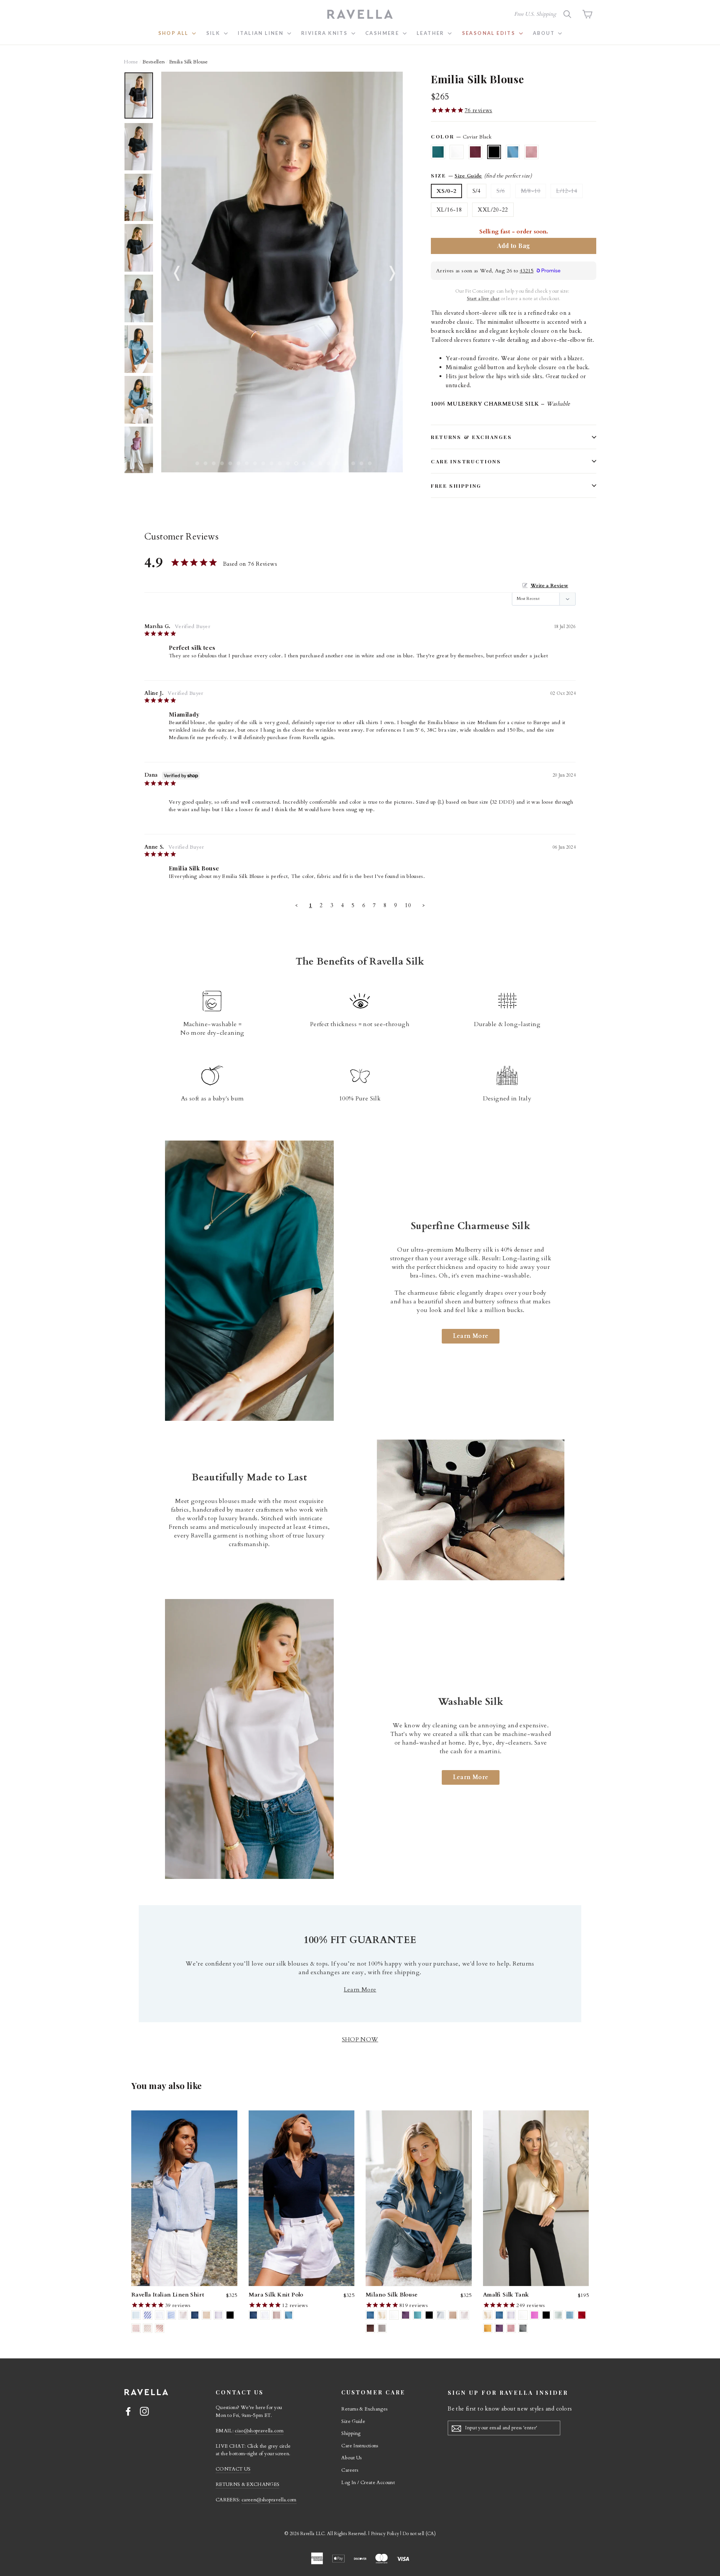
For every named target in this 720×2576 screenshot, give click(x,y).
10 (408, 905)
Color (461, 137)
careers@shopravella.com (269, 2500)
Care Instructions (466, 461)
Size (481, 176)
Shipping (351, 2433)
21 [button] (360, 461)
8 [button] (253, 461)
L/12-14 (567, 191)
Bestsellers (154, 62)
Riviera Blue (513, 152)
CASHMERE (383, 33)
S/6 (501, 191)
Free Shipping (456, 485)
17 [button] (327, 461)
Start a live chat (483, 299)
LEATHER (431, 33)
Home (131, 62)
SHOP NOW (360, 2039)
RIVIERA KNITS (325, 33)
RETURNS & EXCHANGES (247, 2484)
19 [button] (343, 461)
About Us (351, 2458)
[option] (282, 272)
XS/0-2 (446, 191)
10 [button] (270, 461)
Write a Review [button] (549, 586)
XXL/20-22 (493, 210)
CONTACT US (233, 2469)
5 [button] (229, 461)
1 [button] (196, 461)
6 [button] (237, 461)
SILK (214, 33)
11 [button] (278, 461)
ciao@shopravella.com (259, 2431)
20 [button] (352, 461)
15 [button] (310, 461)
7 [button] (245, 461)
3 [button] (212, 461)
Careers (350, 2470)
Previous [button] (174, 272)
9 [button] (262, 461)
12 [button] (286, 461)
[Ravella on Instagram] (144, 2411)
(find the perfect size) (508, 176)
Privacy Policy (385, 2534)
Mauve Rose (531, 152)
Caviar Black (494, 152)
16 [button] (319, 461)
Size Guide (468, 176)
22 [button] (368, 461)
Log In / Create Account (368, 2483)
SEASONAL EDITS (490, 33)
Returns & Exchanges (471, 437)
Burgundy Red (475, 152)
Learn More (471, 1336)
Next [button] (390, 272)
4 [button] (220, 461)
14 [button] (302, 461)
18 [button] (335, 461)
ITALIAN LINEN (262, 33)
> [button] (424, 905)
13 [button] (294, 461)
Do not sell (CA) (419, 2534)
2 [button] (204, 461)
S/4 (477, 191)
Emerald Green (438, 152)
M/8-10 (531, 191)
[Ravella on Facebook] (128, 2411)
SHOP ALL (174, 33)
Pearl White (457, 152)
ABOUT (544, 33)
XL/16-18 (449, 210)
